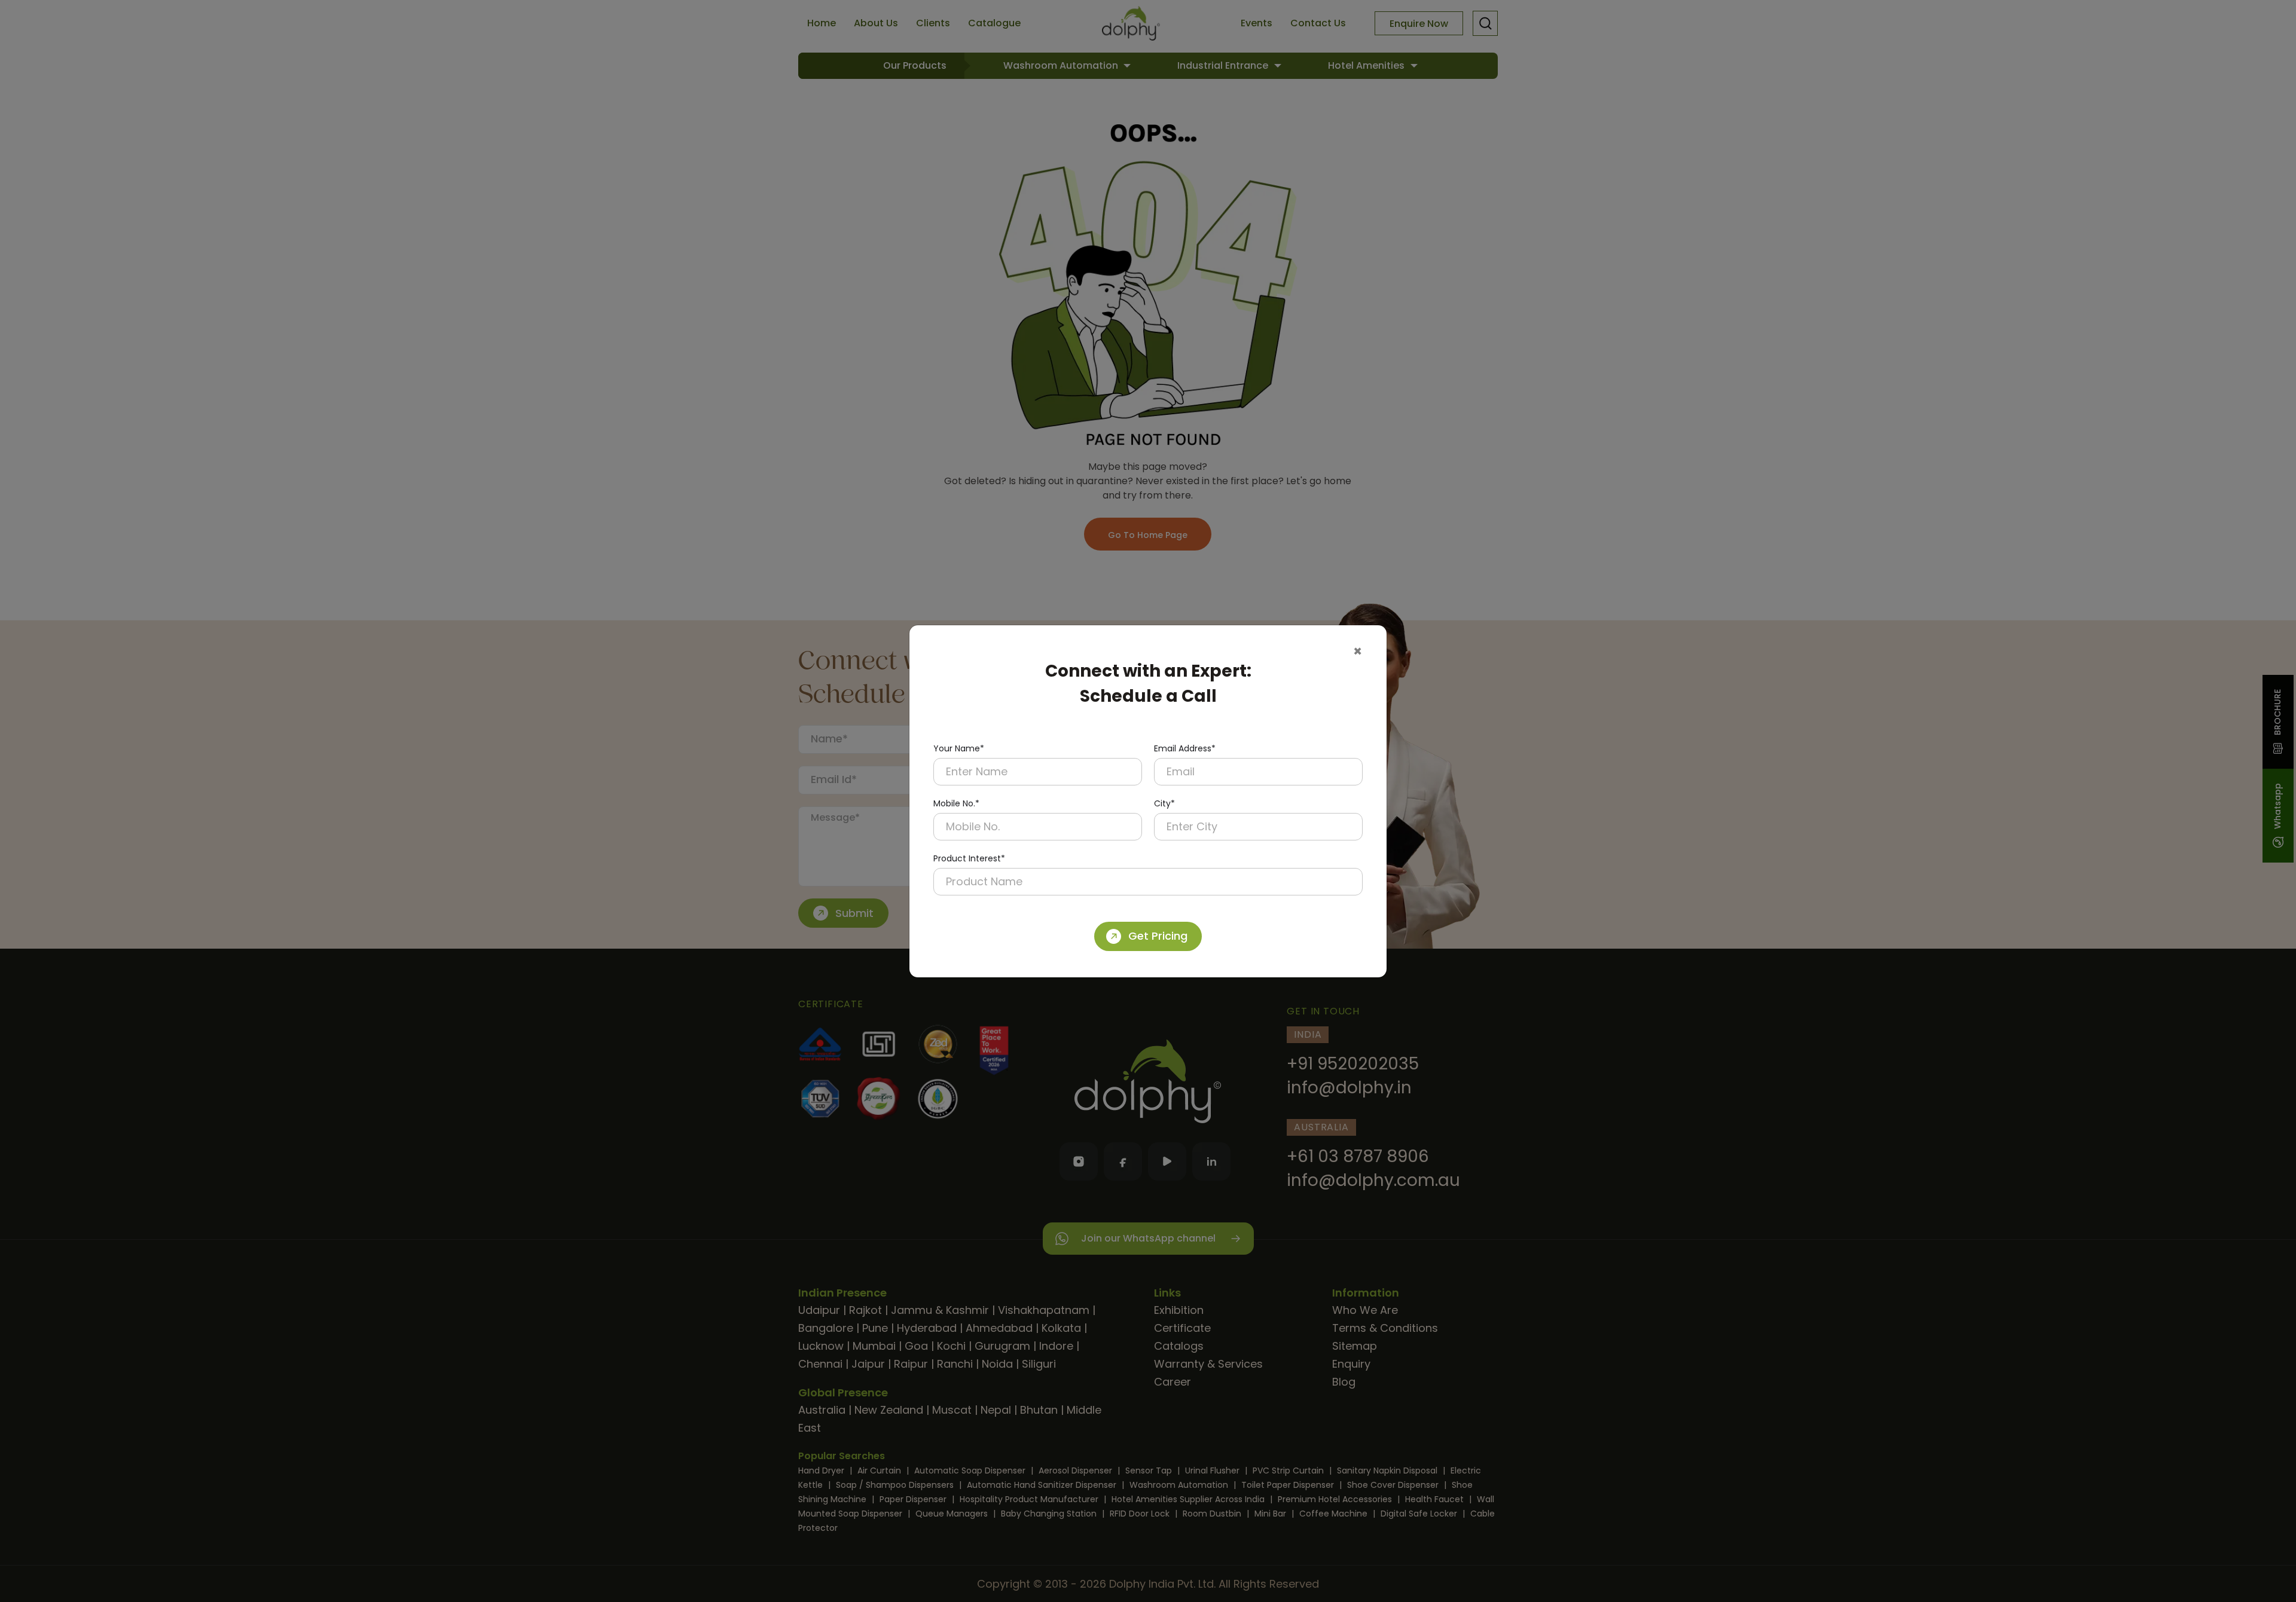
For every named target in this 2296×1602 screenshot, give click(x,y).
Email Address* (1185, 748)
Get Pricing (1158, 936)
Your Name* (959, 748)
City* (1164, 803)
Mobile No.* (956, 803)
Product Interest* (969, 858)
